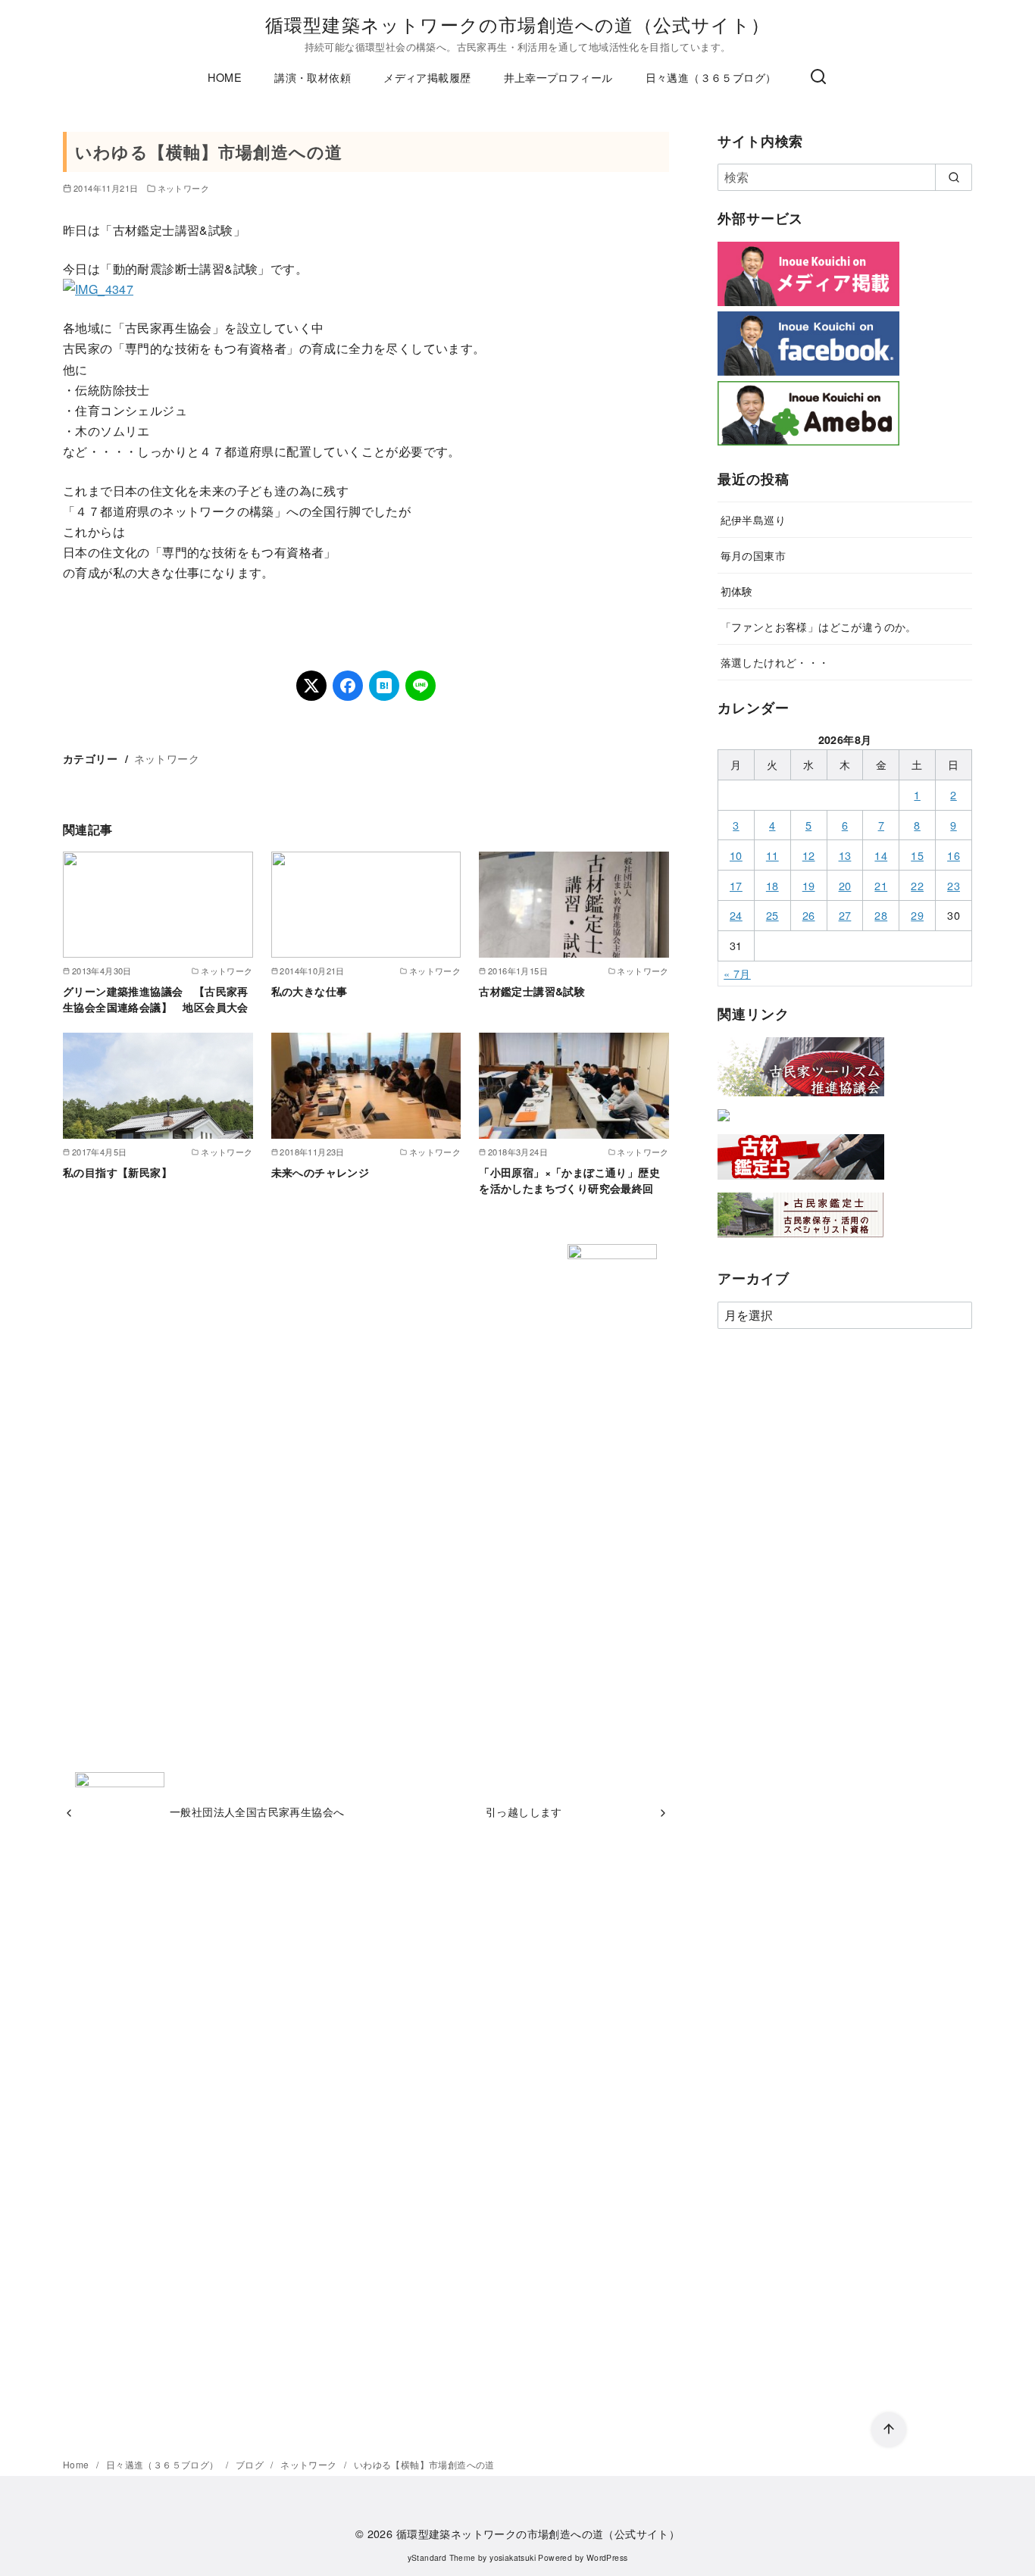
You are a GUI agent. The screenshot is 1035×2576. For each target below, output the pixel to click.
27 (845, 915)
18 (772, 885)
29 (917, 915)
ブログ (251, 2464)
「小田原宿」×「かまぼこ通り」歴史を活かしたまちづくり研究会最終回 (569, 1180)
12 (809, 855)
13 (845, 855)
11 (772, 855)
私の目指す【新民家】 (117, 1172)
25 (772, 915)
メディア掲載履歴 (427, 77)
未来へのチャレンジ (321, 1172)
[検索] (818, 77)
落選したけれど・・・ (775, 662)
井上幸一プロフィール (558, 77)
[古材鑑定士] (801, 1182)
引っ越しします (524, 1811)
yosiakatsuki (513, 2557)
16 (954, 855)
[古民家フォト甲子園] (724, 1124)
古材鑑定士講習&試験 (532, 991)
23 (954, 885)
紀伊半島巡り (753, 519)
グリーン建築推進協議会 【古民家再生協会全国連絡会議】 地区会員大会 (156, 999)
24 (736, 915)
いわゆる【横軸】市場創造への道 (424, 2464)
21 (881, 885)
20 (845, 885)
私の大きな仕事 (310, 991)
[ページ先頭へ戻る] (889, 2430)
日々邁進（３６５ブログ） (711, 77)
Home (77, 2464)
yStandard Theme (442, 2557)
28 (881, 915)
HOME (225, 77)
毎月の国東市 (753, 555)
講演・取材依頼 (313, 77)
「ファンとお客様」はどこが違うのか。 (819, 626)
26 (809, 915)
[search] (954, 177)
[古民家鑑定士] (801, 1241)
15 (917, 855)
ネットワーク (183, 188)
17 (736, 885)
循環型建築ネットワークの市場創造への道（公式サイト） (517, 24)
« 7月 (737, 973)
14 (881, 855)
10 (736, 855)
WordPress (607, 2557)
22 (917, 885)
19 (809, 885)
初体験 (737, 591)
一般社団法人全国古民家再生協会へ (257, 1811)
